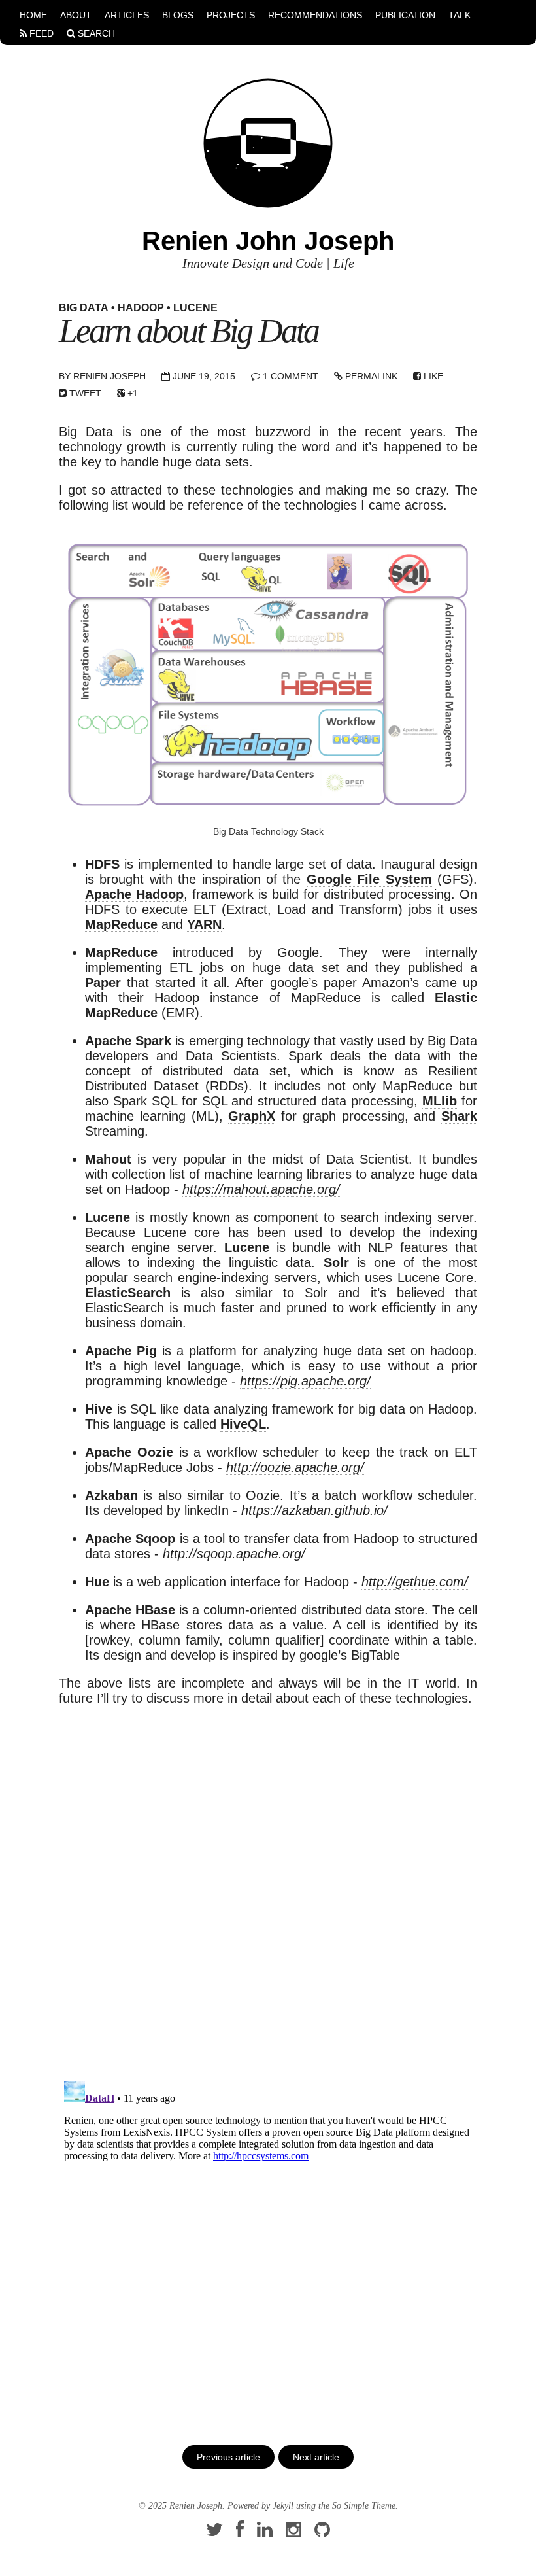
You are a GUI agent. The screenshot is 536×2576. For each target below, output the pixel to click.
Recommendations (315, 15)
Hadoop (141, 308)
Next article (316, 2457)
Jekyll (283, 2506)
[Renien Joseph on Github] (322, 2533)
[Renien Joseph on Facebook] (240, 2533)
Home (33, 15)
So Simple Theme (364, 2506)
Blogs (178, 15)
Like (432, 376)
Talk (460, 15)
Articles (127, 15)
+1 (131, 393)
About (76, 15)
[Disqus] (268, 1883)
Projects (231, 15)
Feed (40, 33)
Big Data (84, 308)
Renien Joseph (109, 376)
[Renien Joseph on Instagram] (293, 2533)
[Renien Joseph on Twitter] (214, 2533)
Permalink (370, 376)
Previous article (228, 2457)
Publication (405, 15)
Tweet (84, 393)
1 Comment (291, 376)
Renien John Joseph (268, 241)
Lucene (195, 308)
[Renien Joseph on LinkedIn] (265, 2533)
